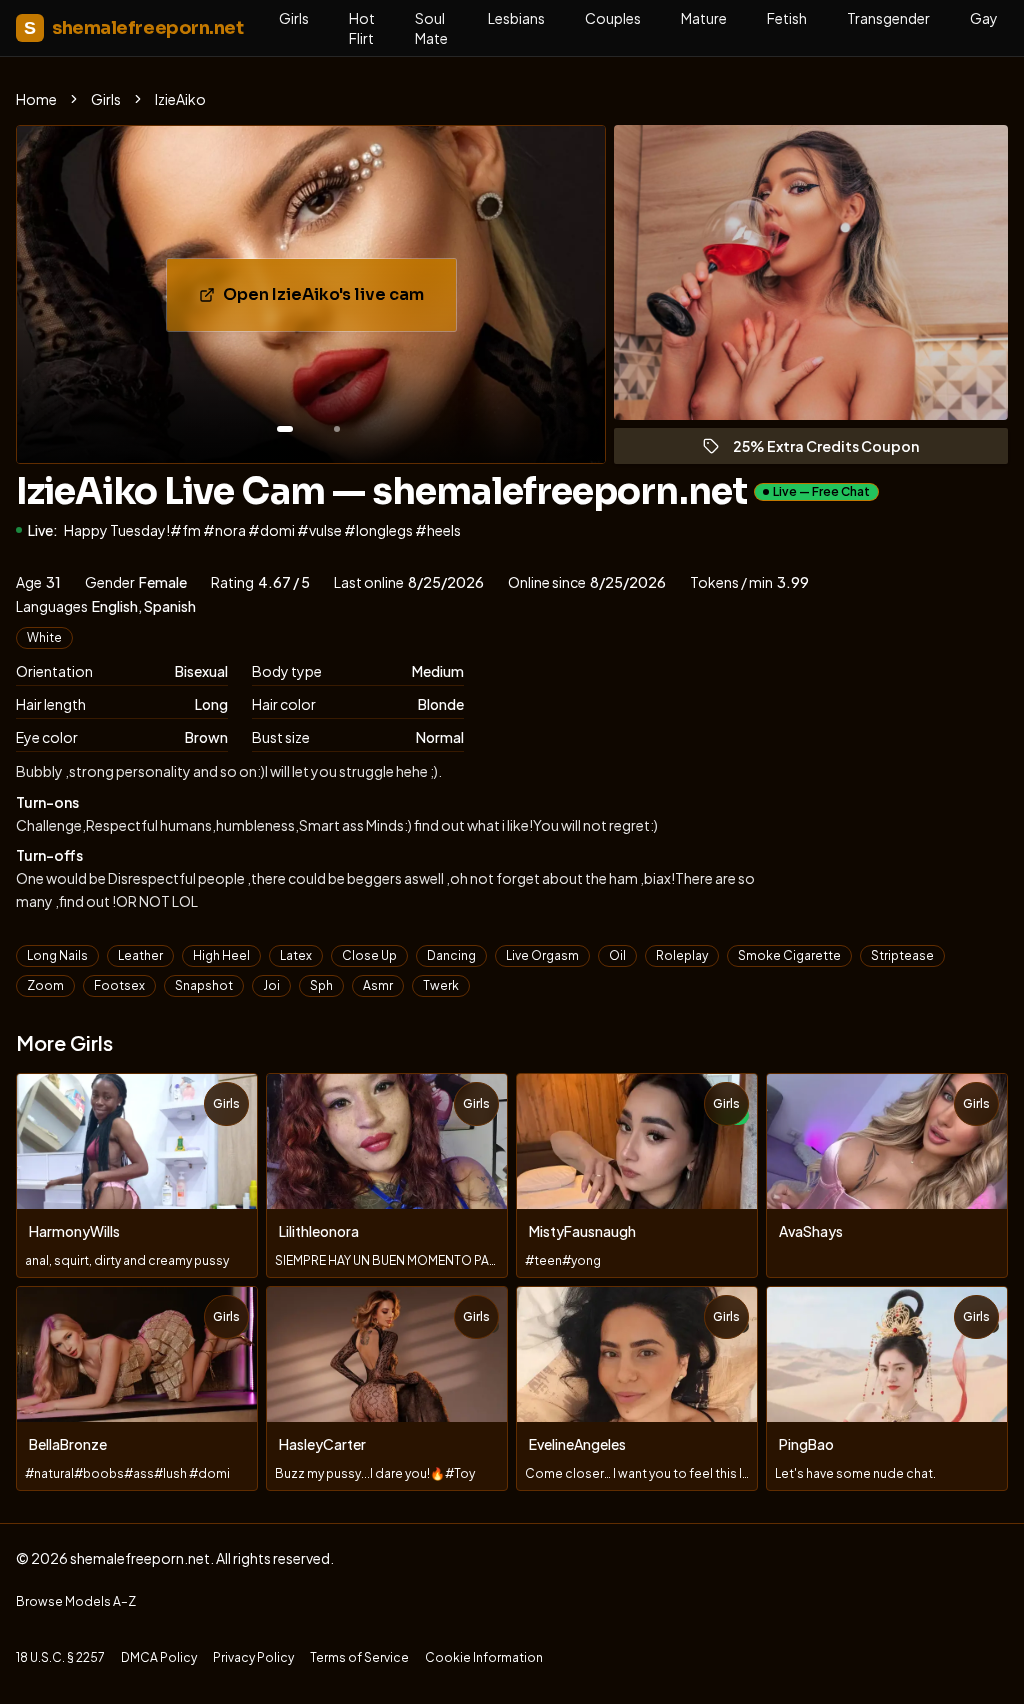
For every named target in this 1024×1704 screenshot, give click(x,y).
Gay (984, 18)
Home (36, 99)
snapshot (204, 985)
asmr (378, 985)
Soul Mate (431, 28)
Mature (704, 18)
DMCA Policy (159, 1657)
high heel (221, 955)
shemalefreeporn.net (133, 28)
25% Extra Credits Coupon (835, 450)
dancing (451, 955)
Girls (294, 18)
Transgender (888, 18)
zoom (45, 985)
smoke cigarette (789, 955)
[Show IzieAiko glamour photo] (337, 429)
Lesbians (516, 18)
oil (617, 955)
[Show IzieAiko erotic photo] (285, 429)
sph (321, 985)
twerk (441, 985)
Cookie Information (484, 1657)
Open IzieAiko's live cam (339, 300)
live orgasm (542, 955)
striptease (902, 955)
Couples (613, 18)
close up (369, 955)
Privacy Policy (253, 1657)
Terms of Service (359, 1657)
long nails (57, 955)
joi (271, 985)
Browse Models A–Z (76, 1601)
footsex (119, 985)
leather (140, 955)
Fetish (787, 18)
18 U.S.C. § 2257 (60, 1657)
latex (296, 955)
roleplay (682, 955)
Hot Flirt (362, 28)
